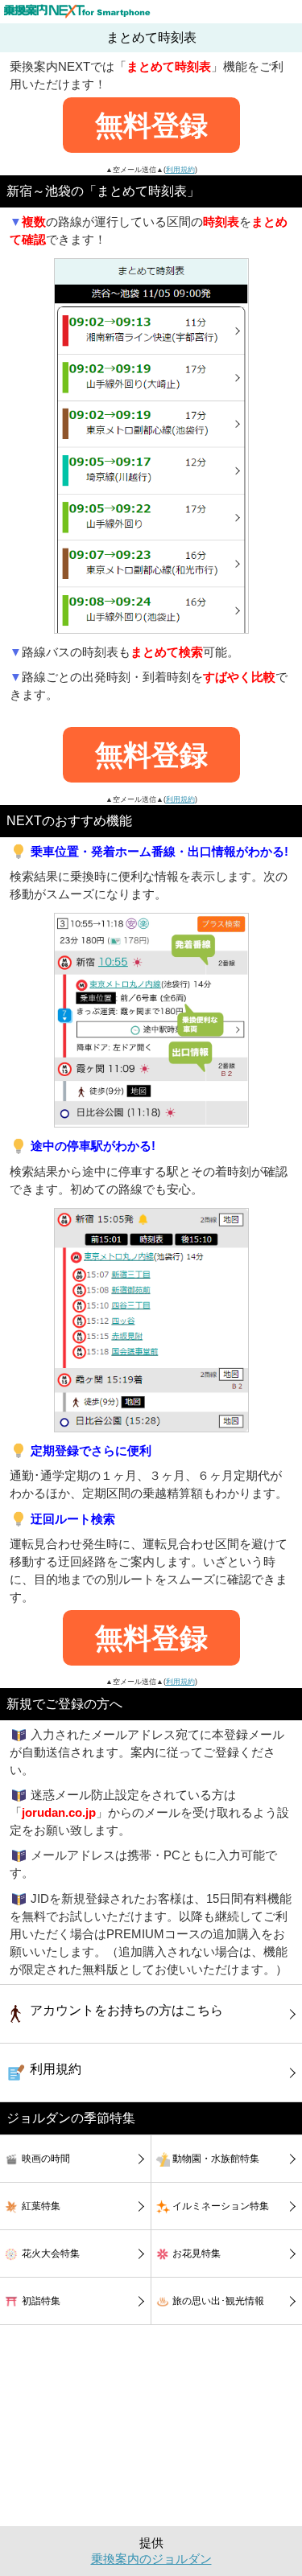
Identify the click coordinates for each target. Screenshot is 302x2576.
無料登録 (151, 125)
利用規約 (180, 170)
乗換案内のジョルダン (151, 2559)
